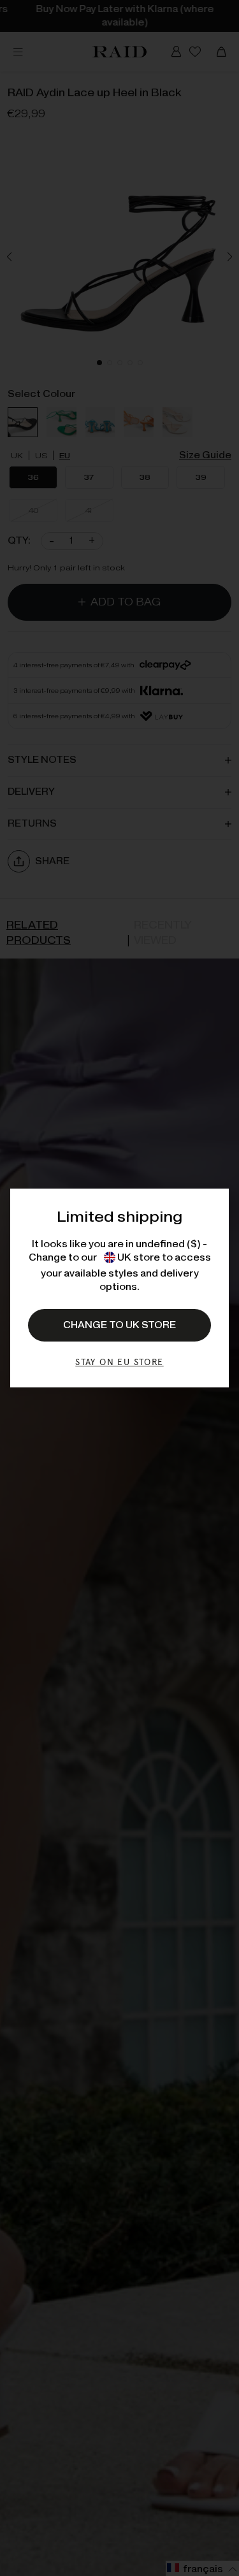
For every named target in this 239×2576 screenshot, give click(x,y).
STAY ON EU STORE (119, 1362)
